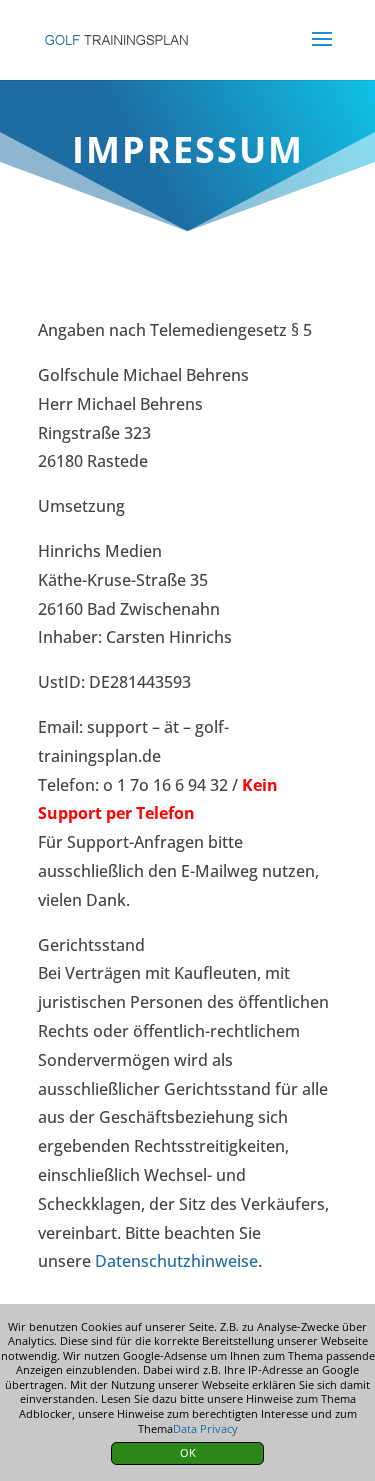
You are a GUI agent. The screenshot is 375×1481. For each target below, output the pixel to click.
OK (188, 1452)
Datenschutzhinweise (176, 1261)
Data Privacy (205, 1428)
